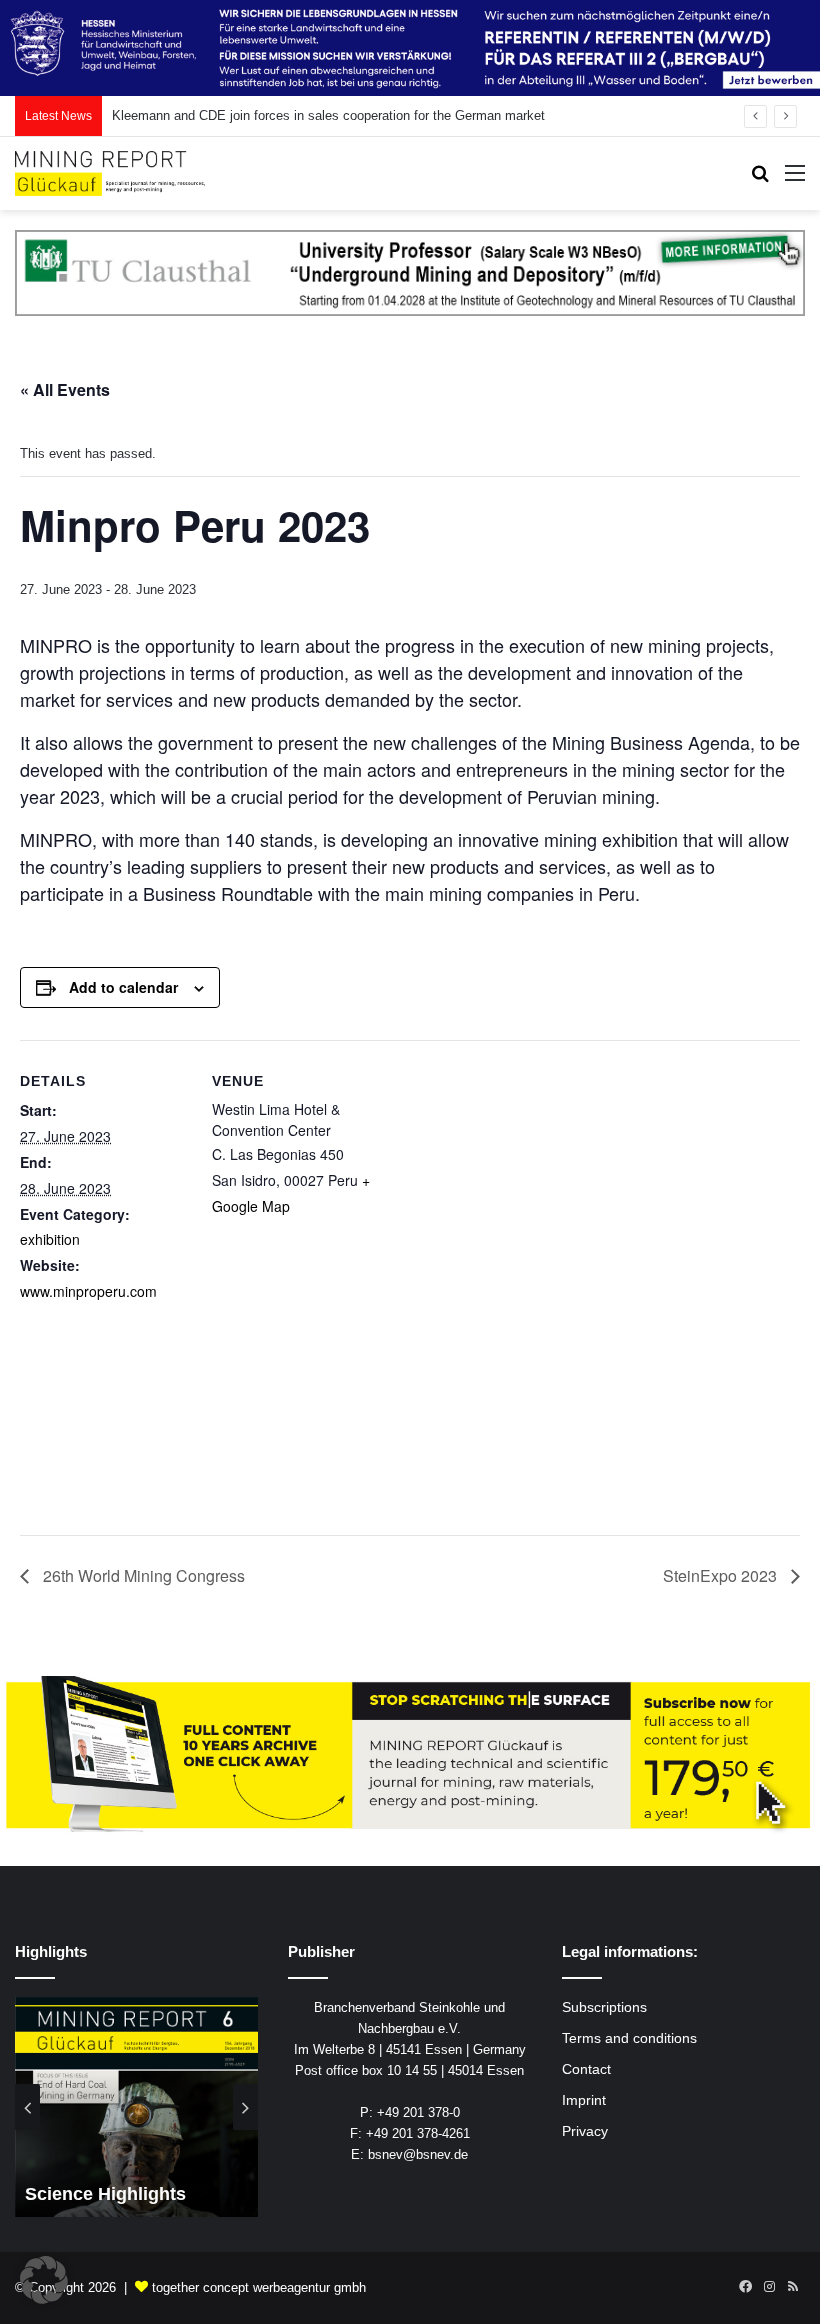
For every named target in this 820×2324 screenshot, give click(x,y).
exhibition (50, 1239)
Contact (586, 2069)
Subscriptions (604, 2007)
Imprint (584, 2100)
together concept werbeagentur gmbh (259, 2287)
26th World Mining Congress (142, 1575)
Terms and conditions (629, 2038)
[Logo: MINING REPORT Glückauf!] (110, 173)
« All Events (65, 389)
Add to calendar (123, 987)
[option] (137, 2107)
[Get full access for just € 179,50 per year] (410, 1754)
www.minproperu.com (88, 1291)
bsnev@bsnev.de (418, 2154)
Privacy (585, 2131)
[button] (44, 2280)
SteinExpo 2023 (722, 1575)
